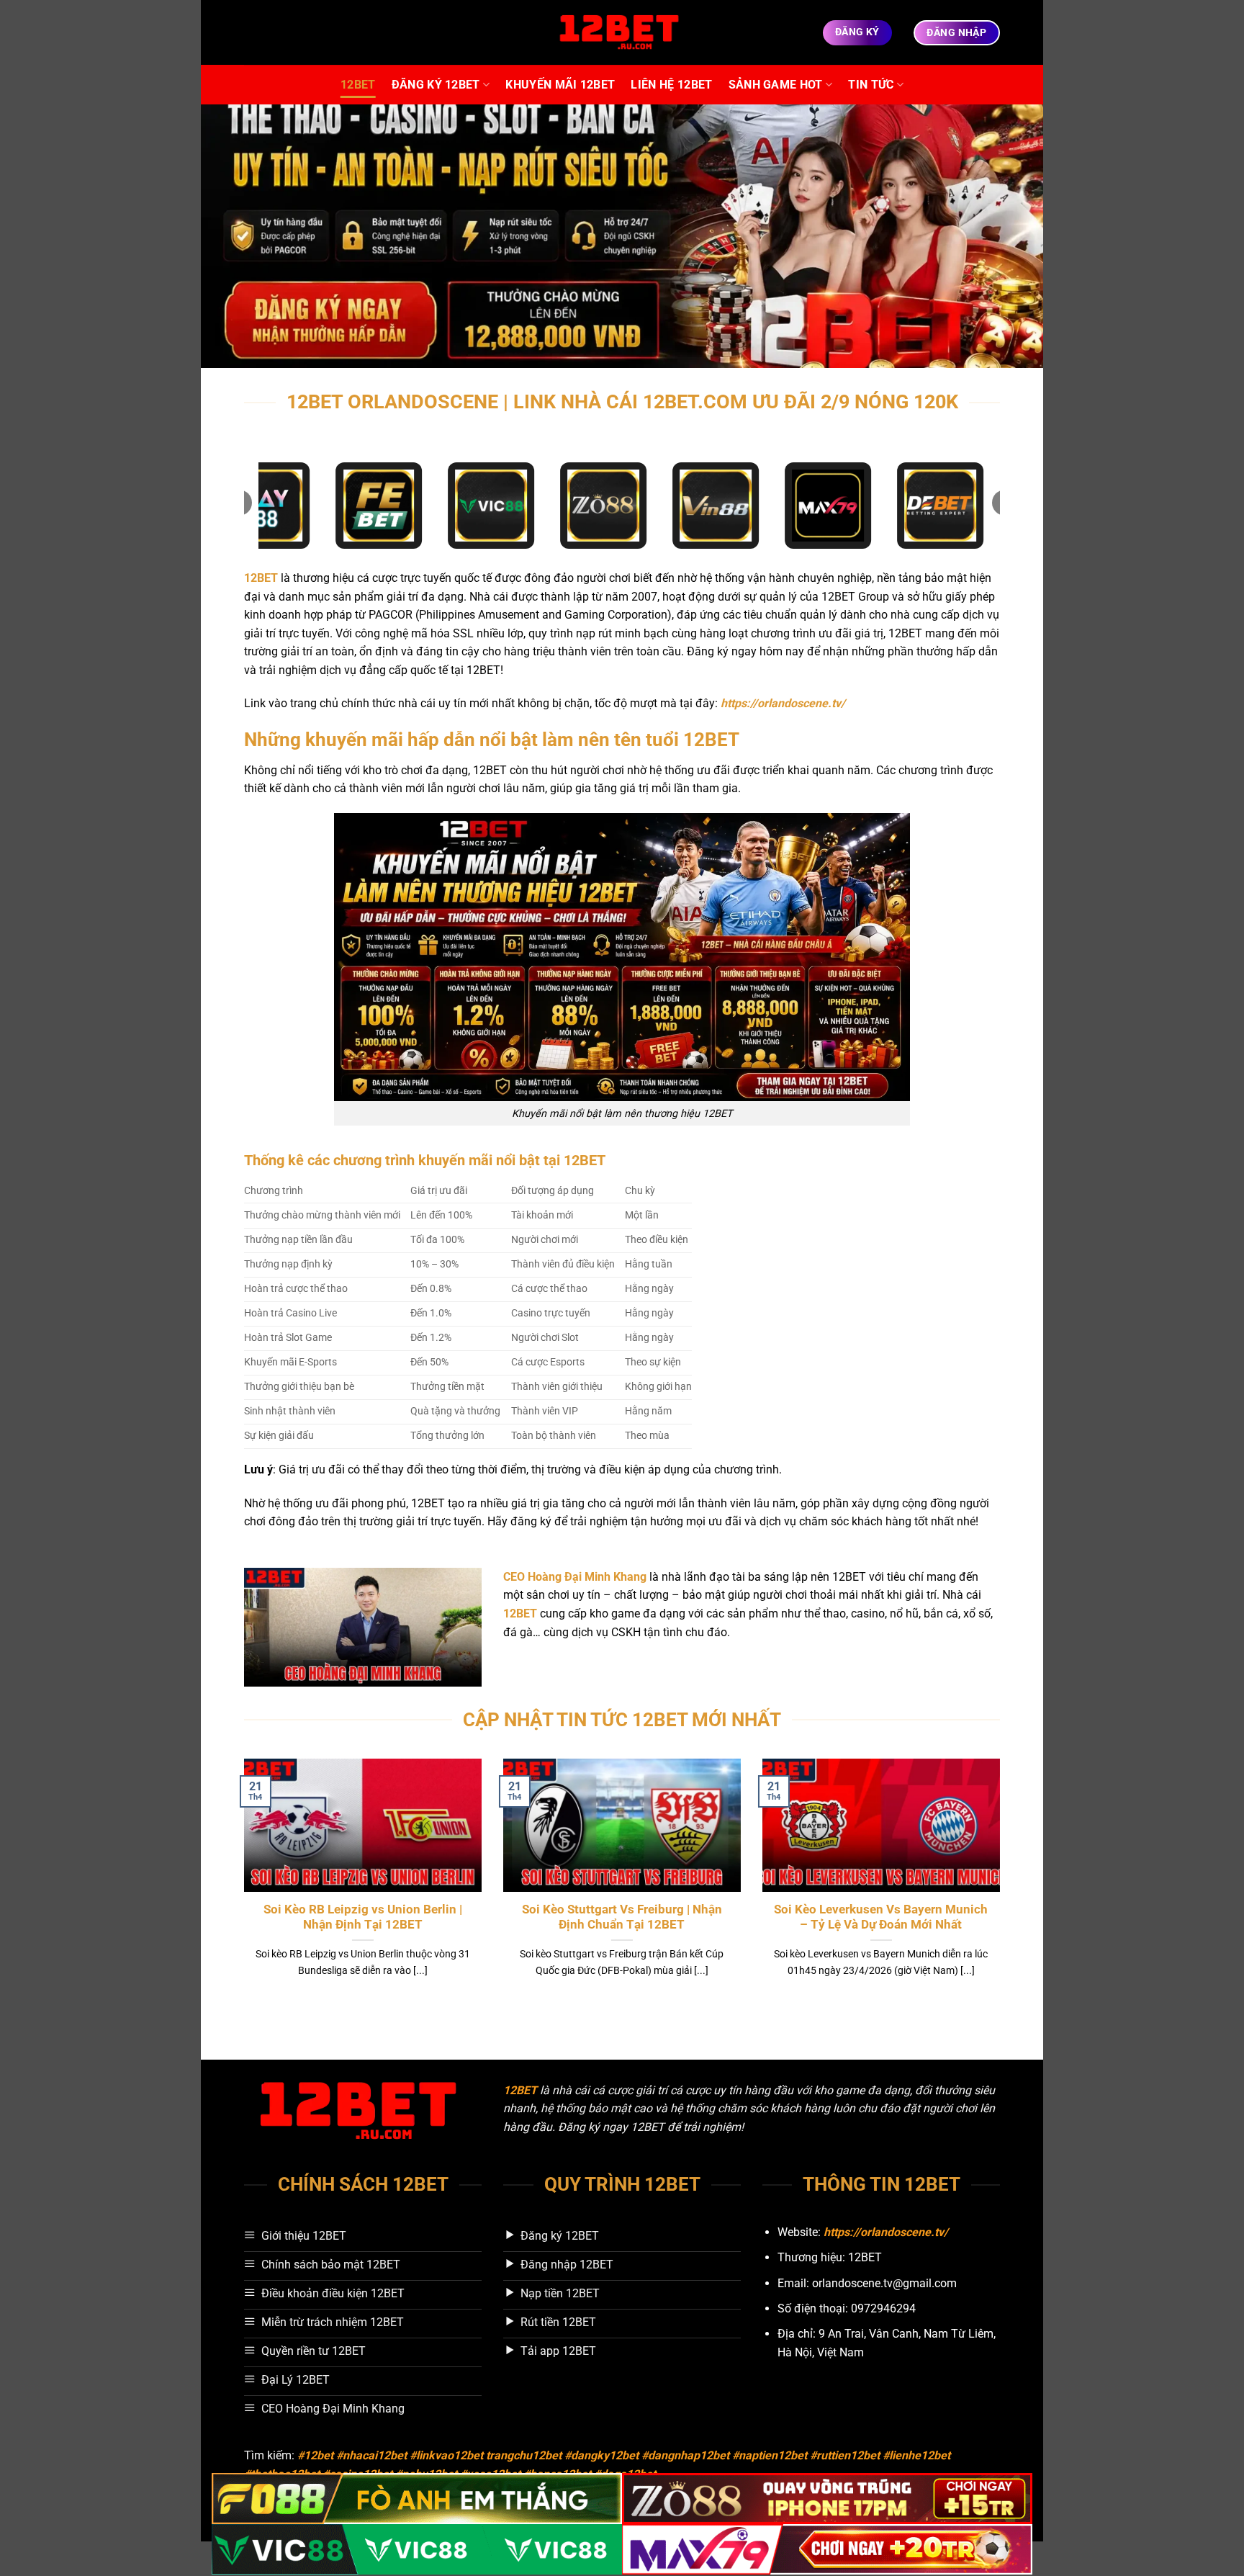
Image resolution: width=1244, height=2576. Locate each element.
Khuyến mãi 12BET (560, 85)
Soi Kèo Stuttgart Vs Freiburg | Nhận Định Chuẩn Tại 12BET (622, 1917)
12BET (358, 85)
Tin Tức (871, 85)
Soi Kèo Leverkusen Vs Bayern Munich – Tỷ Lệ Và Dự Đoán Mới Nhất (881, 1917)
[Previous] (241, 1886)
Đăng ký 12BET (436, 85)
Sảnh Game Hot (776, 85)
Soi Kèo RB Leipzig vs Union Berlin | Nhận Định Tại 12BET (363, 1917)
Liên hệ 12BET (671, 85)
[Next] (1003, 1886)
